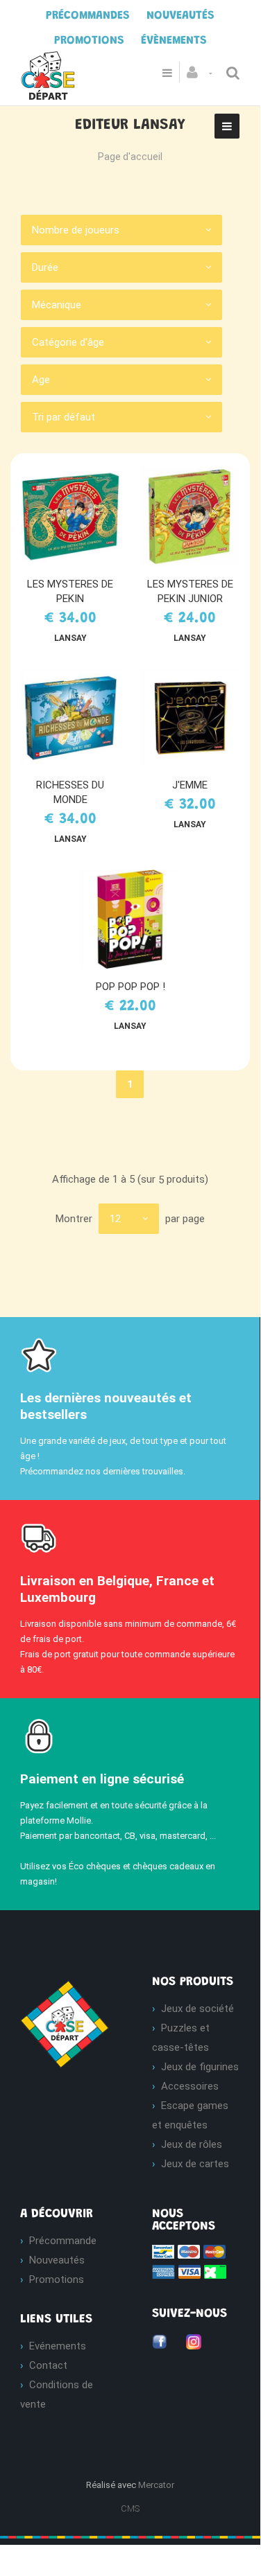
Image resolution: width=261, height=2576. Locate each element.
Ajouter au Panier (77, 517)
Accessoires (190, 2086)
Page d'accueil (130, 157)
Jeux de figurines (200, 2067)
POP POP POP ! (130, 987)
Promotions (57, 2279)
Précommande (63, 2241)
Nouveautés (57, 2260)
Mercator (156, 2485)
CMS (130, 2508)
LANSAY (70, 638)
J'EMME (190, 785)
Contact (48, 2365)
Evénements (58, 2346)
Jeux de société (197, 2009)
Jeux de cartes (195, 2164)
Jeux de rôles (192, 2144)
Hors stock (196, 718)
